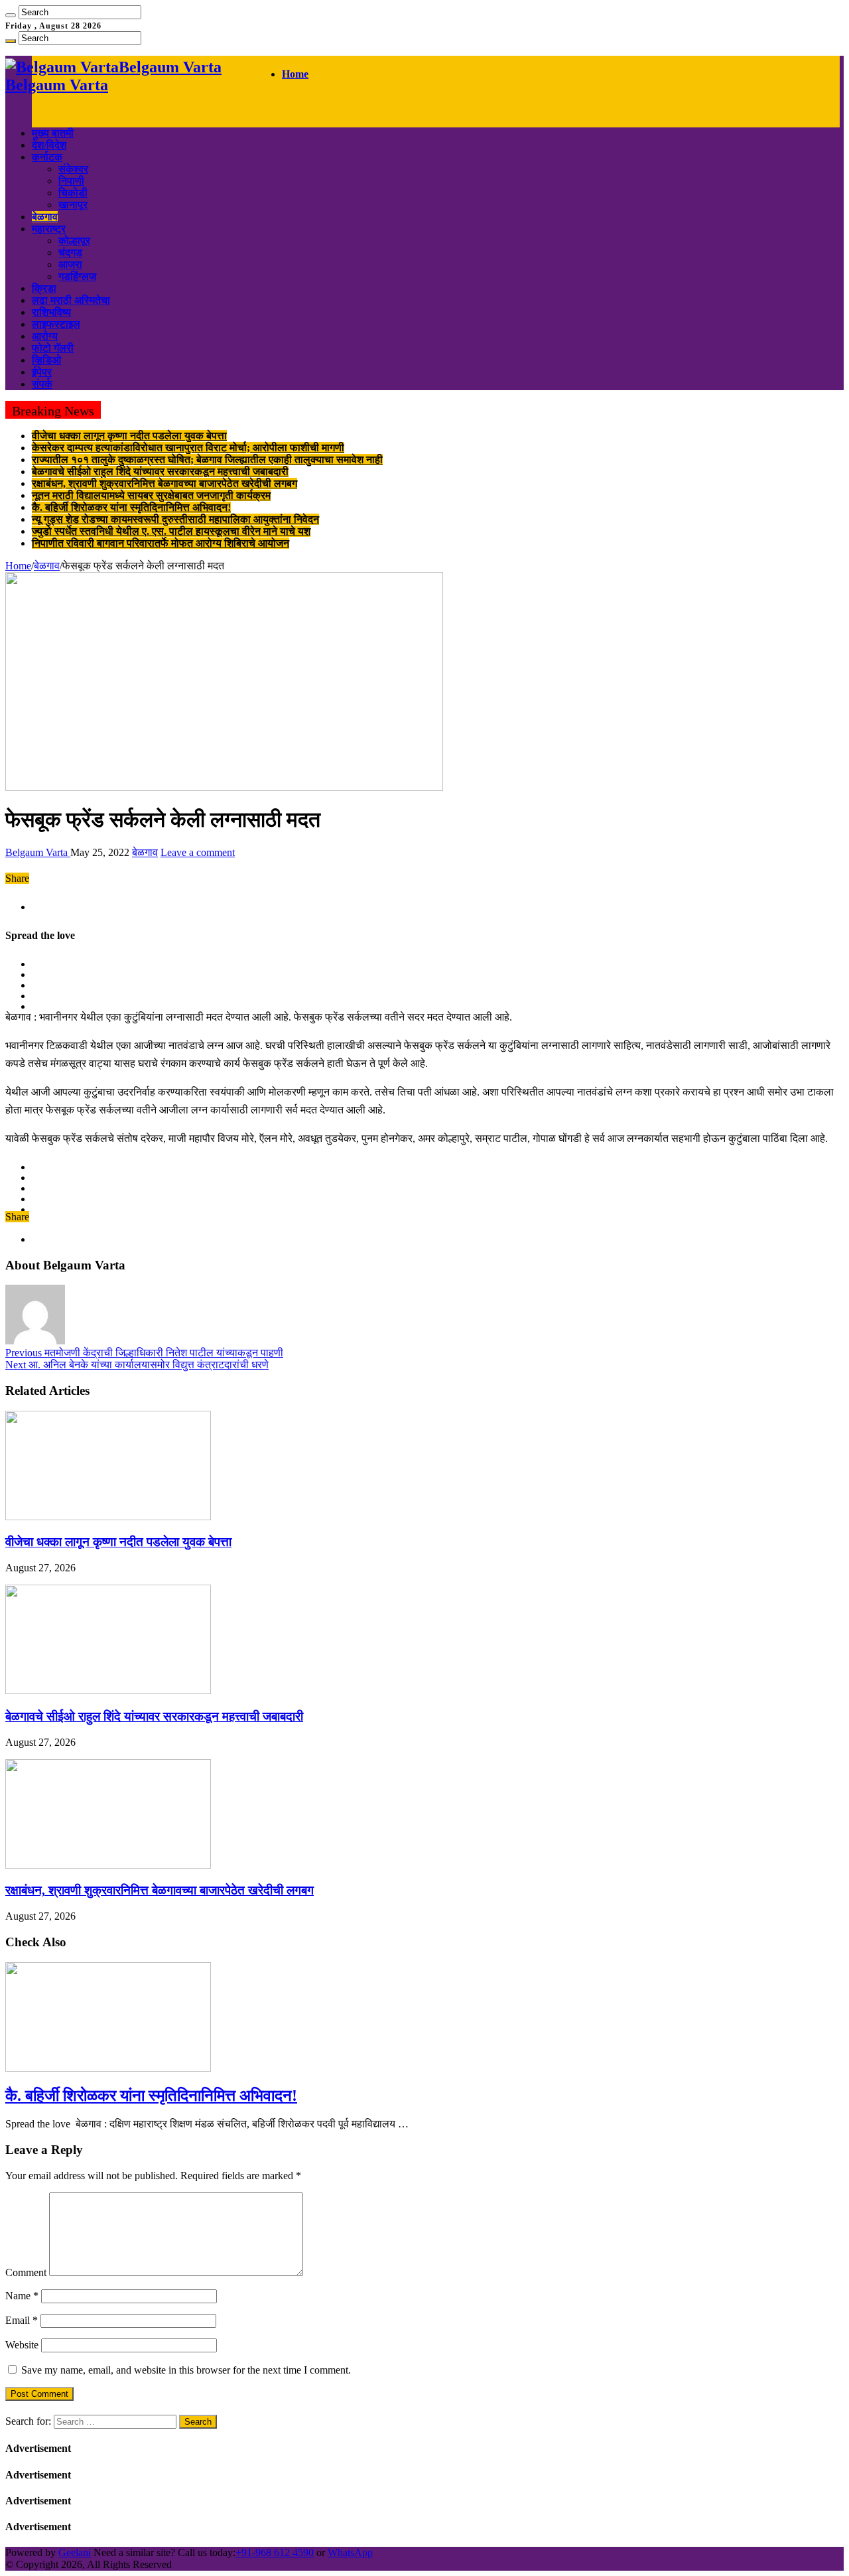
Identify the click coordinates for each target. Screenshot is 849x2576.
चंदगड (70, 252)
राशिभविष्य (51, 312)
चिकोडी (73, 193)
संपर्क (42, 384)
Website (22, 2345)
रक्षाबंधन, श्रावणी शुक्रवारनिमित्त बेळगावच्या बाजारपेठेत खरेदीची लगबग (164, 483)
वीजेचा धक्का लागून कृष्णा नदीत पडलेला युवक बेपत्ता (129, 436)
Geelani (75, 2552)
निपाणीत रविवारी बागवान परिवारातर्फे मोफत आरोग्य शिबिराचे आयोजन (161, 543)
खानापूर (73, 205)
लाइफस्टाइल (56, 324)
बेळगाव (45, 217)
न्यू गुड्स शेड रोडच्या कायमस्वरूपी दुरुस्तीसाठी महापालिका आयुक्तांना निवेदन (175, 519)
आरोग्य (45, 336)
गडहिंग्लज (77, 276)
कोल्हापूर (74, 241)
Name (22, 2296)
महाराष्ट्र (49, 229)
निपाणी (71, 181)
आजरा (70, 264)
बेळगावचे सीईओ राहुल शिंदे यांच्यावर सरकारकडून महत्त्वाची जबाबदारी (160, 471)
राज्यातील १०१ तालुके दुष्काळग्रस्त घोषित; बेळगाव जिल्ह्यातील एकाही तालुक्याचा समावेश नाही (207, 460)
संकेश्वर (73, 169)
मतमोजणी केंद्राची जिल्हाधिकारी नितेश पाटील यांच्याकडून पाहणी (144, 1353)
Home (295, 74)
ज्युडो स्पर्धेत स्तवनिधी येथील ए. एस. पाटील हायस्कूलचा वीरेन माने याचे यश (171, 531)
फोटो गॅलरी (53, 348)
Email (22, 2320)
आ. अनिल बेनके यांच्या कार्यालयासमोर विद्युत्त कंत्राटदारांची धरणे (137, 1365)
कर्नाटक (47, 157)
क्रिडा (44, 288)
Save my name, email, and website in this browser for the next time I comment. (186, 2370)
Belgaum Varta (38, 852)
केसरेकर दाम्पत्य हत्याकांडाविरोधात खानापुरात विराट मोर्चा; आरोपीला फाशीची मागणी (188, 448)
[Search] (11, 15)
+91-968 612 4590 (275, 2552)
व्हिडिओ (46, 360)
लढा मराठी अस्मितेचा (71, 300)
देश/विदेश (49, 145)
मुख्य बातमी (53, 133)
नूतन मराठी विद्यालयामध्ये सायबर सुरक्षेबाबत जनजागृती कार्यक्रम (151, 495)
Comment (26, 2272)
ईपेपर (42, 372)
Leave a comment (198, 852)
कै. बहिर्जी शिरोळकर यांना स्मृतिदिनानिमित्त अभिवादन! (131, 507)
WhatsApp (350, 2552)
